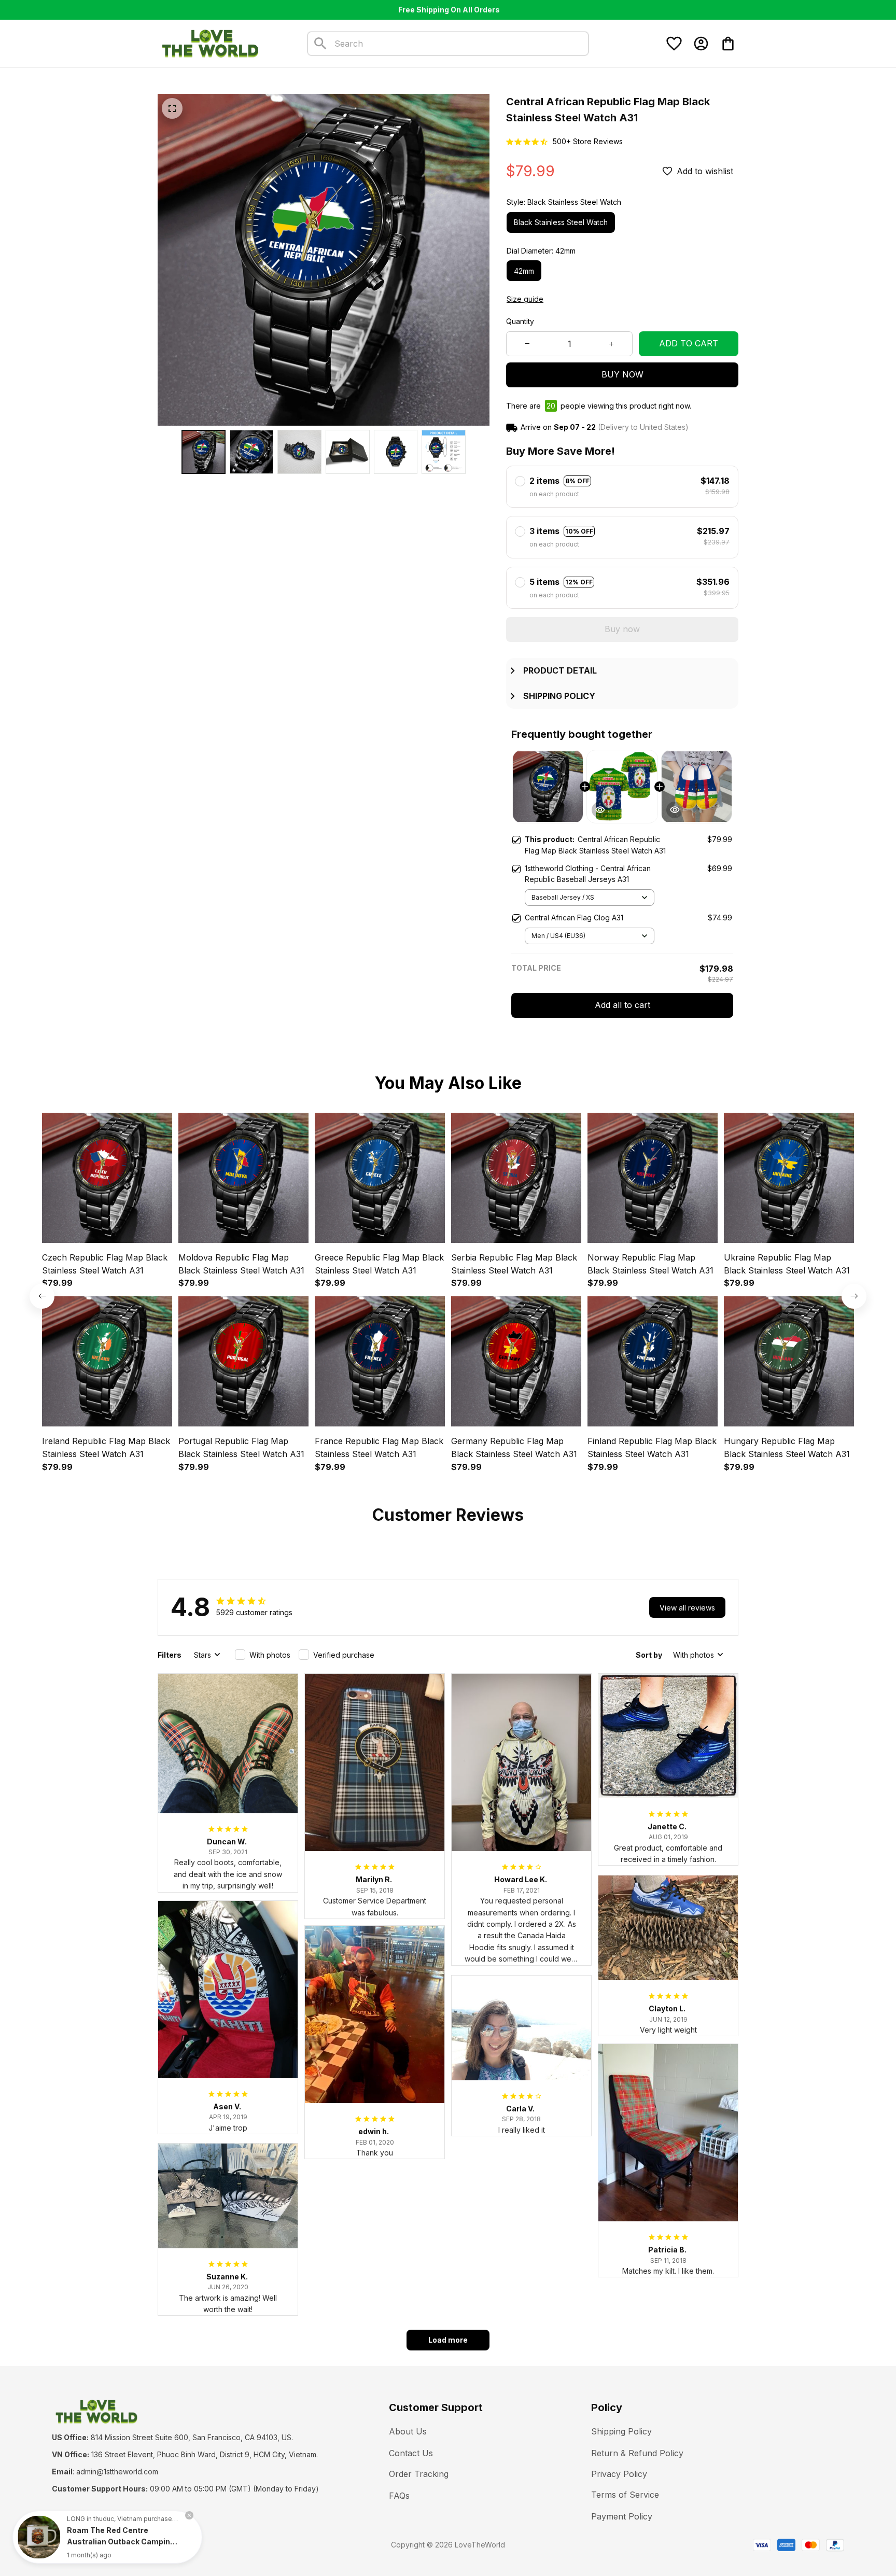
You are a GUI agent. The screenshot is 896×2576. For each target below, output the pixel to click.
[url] (117, 2472)
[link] (39, 2537)
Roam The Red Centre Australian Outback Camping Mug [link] (121, 2542)
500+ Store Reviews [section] (588, 141)
